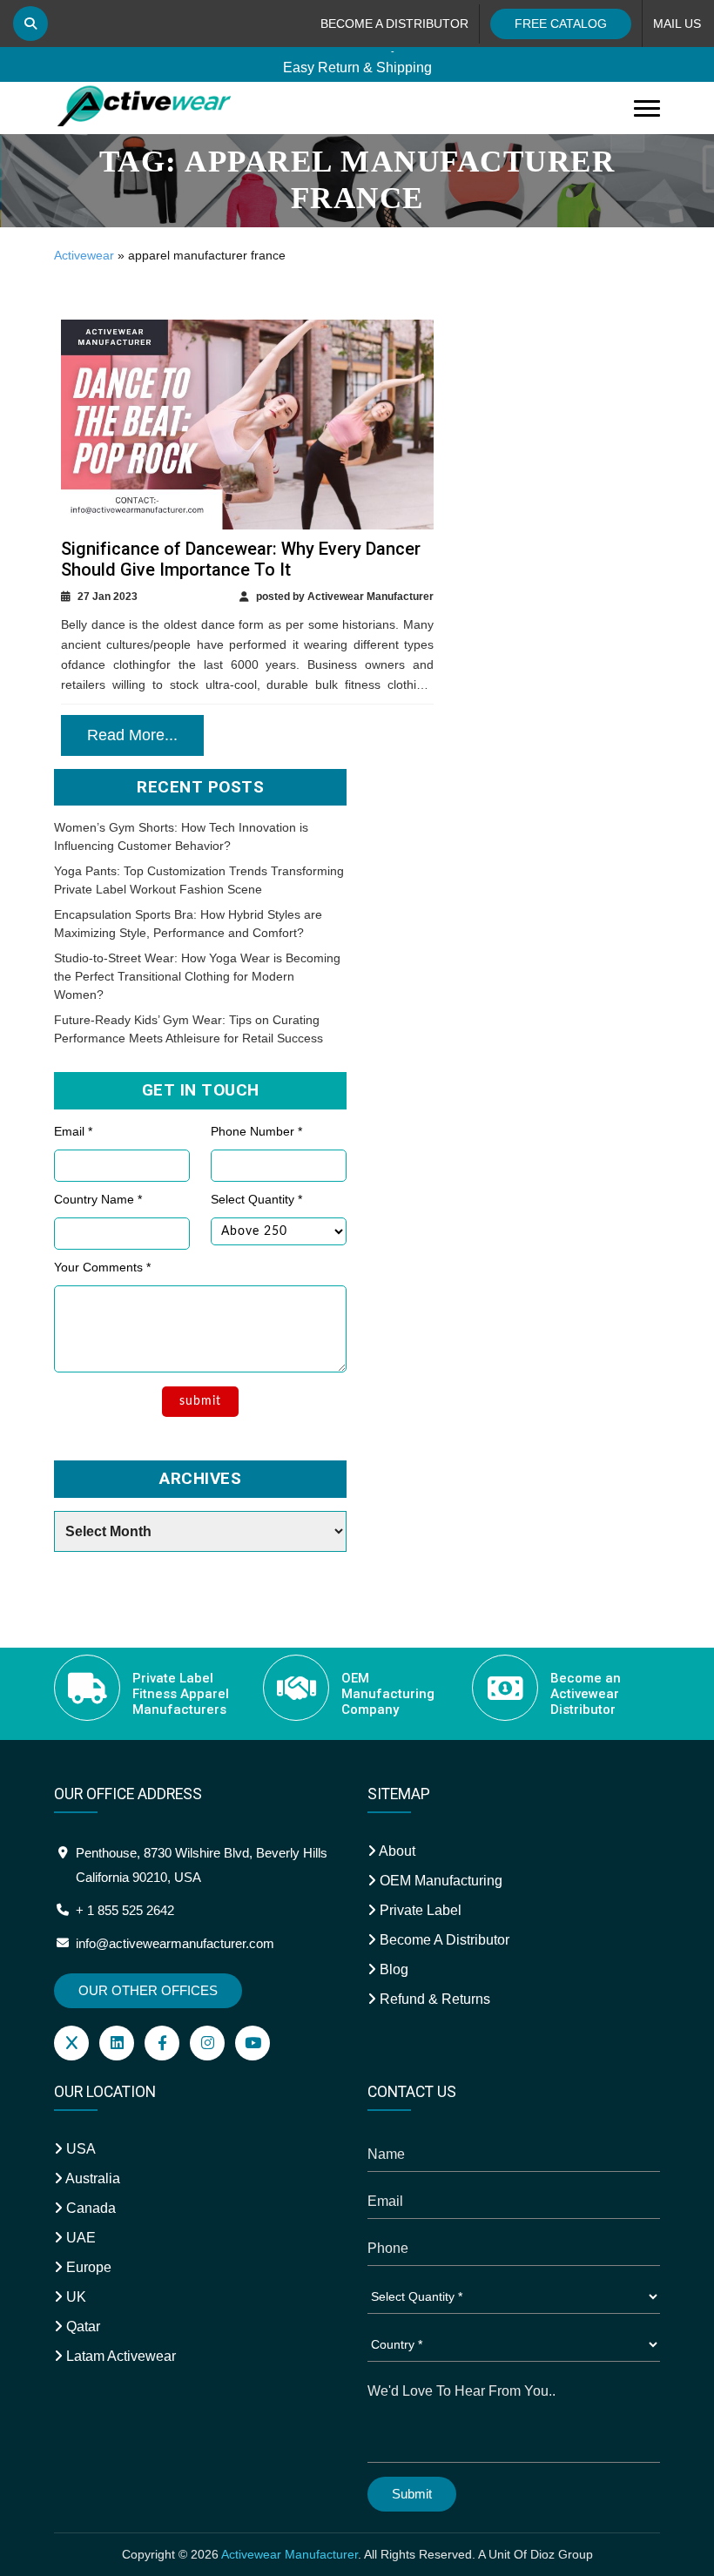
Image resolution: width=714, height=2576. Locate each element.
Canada (89, 2208)
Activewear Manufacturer (290, 2554)
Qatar (81, 2326)
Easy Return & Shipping (357, 62)
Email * (73, 1131)
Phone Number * (256, 1131)
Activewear (84, 255)
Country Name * (98, 1199)
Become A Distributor (443, 1940)
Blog (392, 1969)
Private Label (419, 1910)
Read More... (132, 735)
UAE (79, 2238)
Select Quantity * (256, 1199)
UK (74, 2297)
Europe (87, 2267)
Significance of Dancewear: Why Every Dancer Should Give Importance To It (241, 559)
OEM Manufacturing (439, 1881)
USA (79, 2149)
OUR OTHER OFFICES (148, 1990)
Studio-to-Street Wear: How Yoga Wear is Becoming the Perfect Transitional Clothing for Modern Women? (197, 976)
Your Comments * (102, 1267)
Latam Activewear (119, 2356)
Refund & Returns (433, 1999)
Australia (91, 2178)
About (396, 1851)
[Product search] (30, 24)
